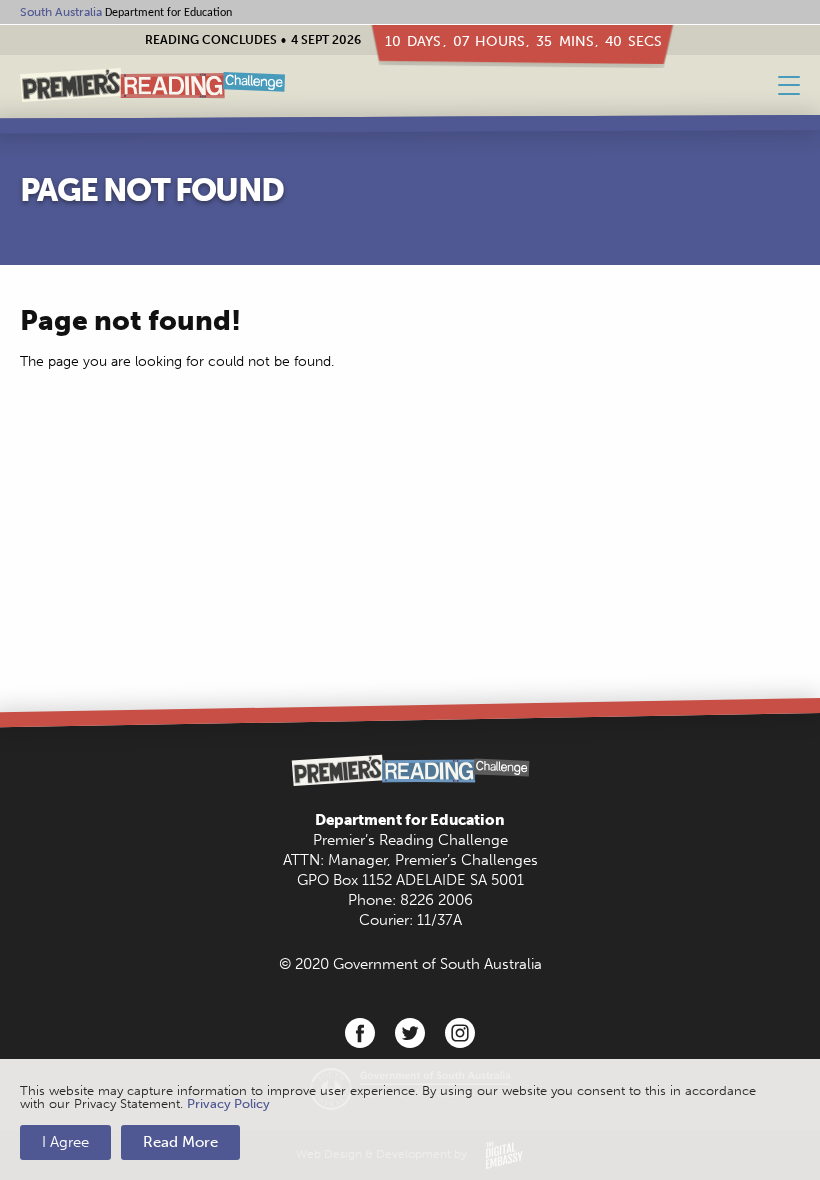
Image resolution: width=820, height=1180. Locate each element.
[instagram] (460, 1033)
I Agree (65, 1142)
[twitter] (410, 1033)
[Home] (152, 85)
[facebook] (360, 1033)
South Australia (61, 12)
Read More (180, 1142)
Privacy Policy (228, 1103)
